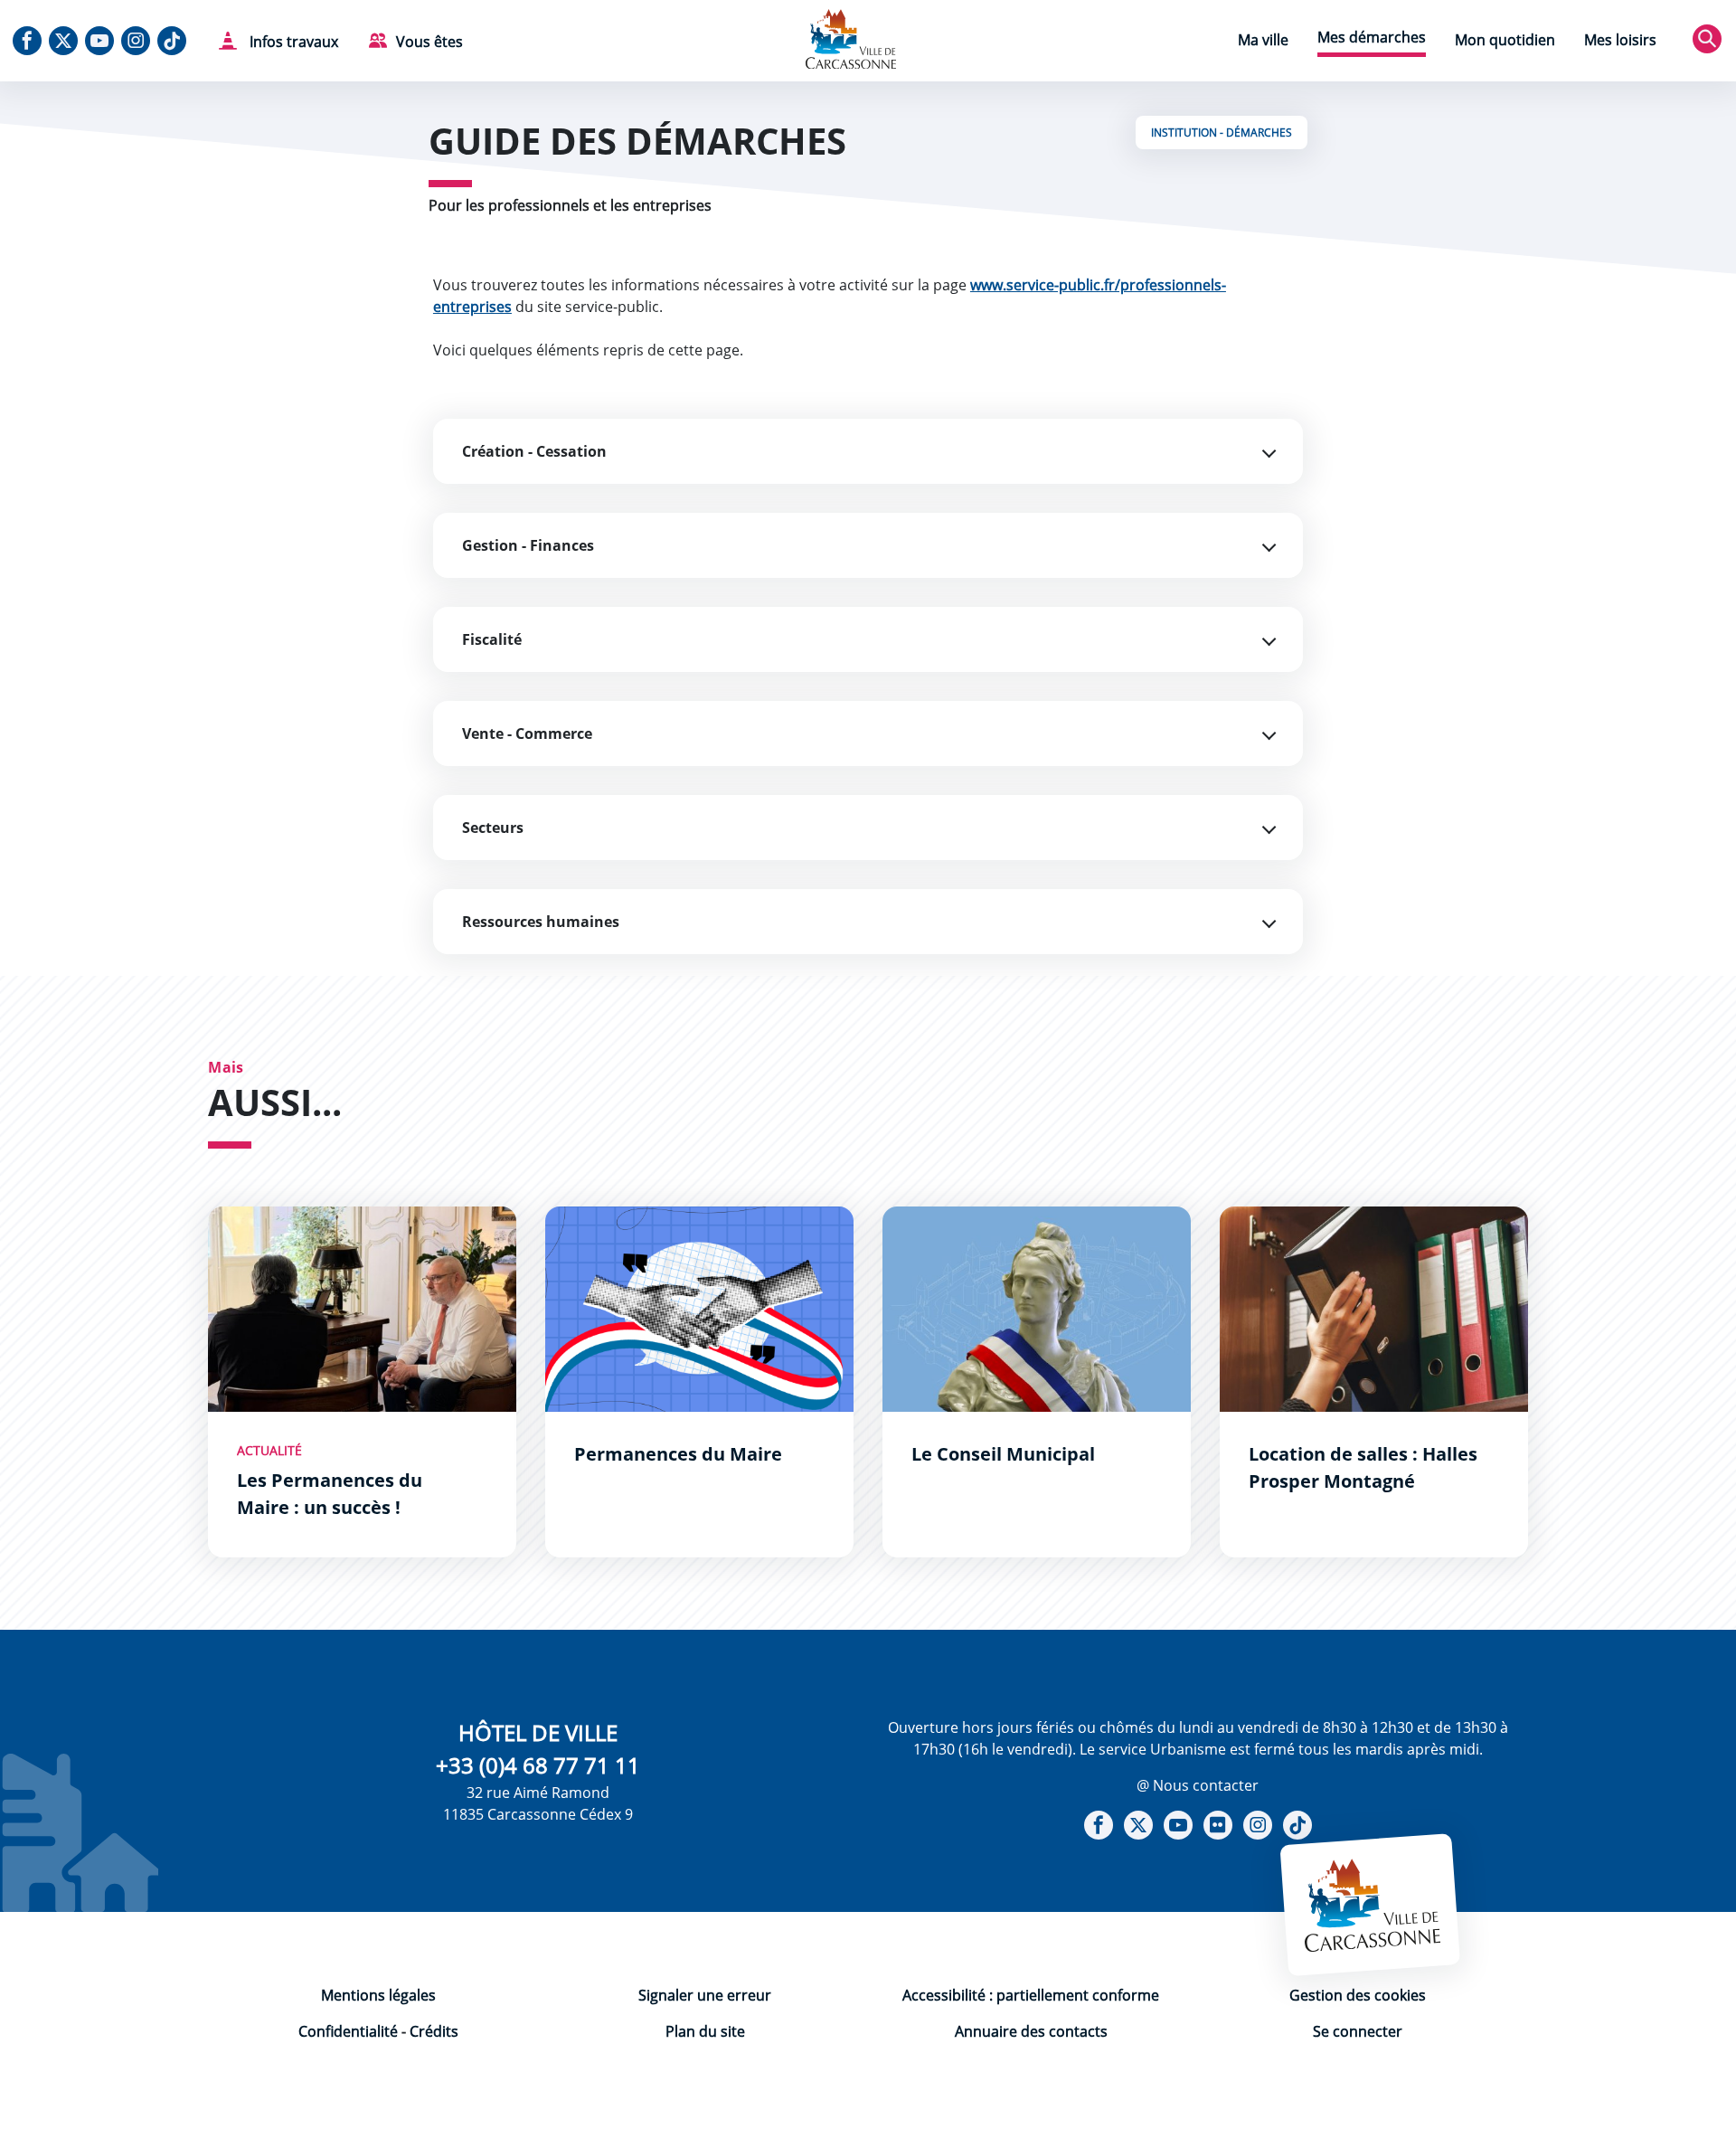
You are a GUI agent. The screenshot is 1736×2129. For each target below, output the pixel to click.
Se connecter (1358, 2031)
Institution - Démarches (1222, 132)
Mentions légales (378, 1995)
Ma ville (1263, 40)
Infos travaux (292, 42)
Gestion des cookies (1358, 1995)
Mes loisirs (1620, 40)
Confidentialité (348, 2031)
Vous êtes (429, 42)
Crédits (434, 2031)
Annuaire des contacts (1031, 2031)
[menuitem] (1263, 42)
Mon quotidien (1505, 40)
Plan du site (705, 2031)
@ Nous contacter (1198, 1785)
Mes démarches (1372, 37)
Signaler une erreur (705, 1995)
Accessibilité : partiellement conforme (1031, 1995)
